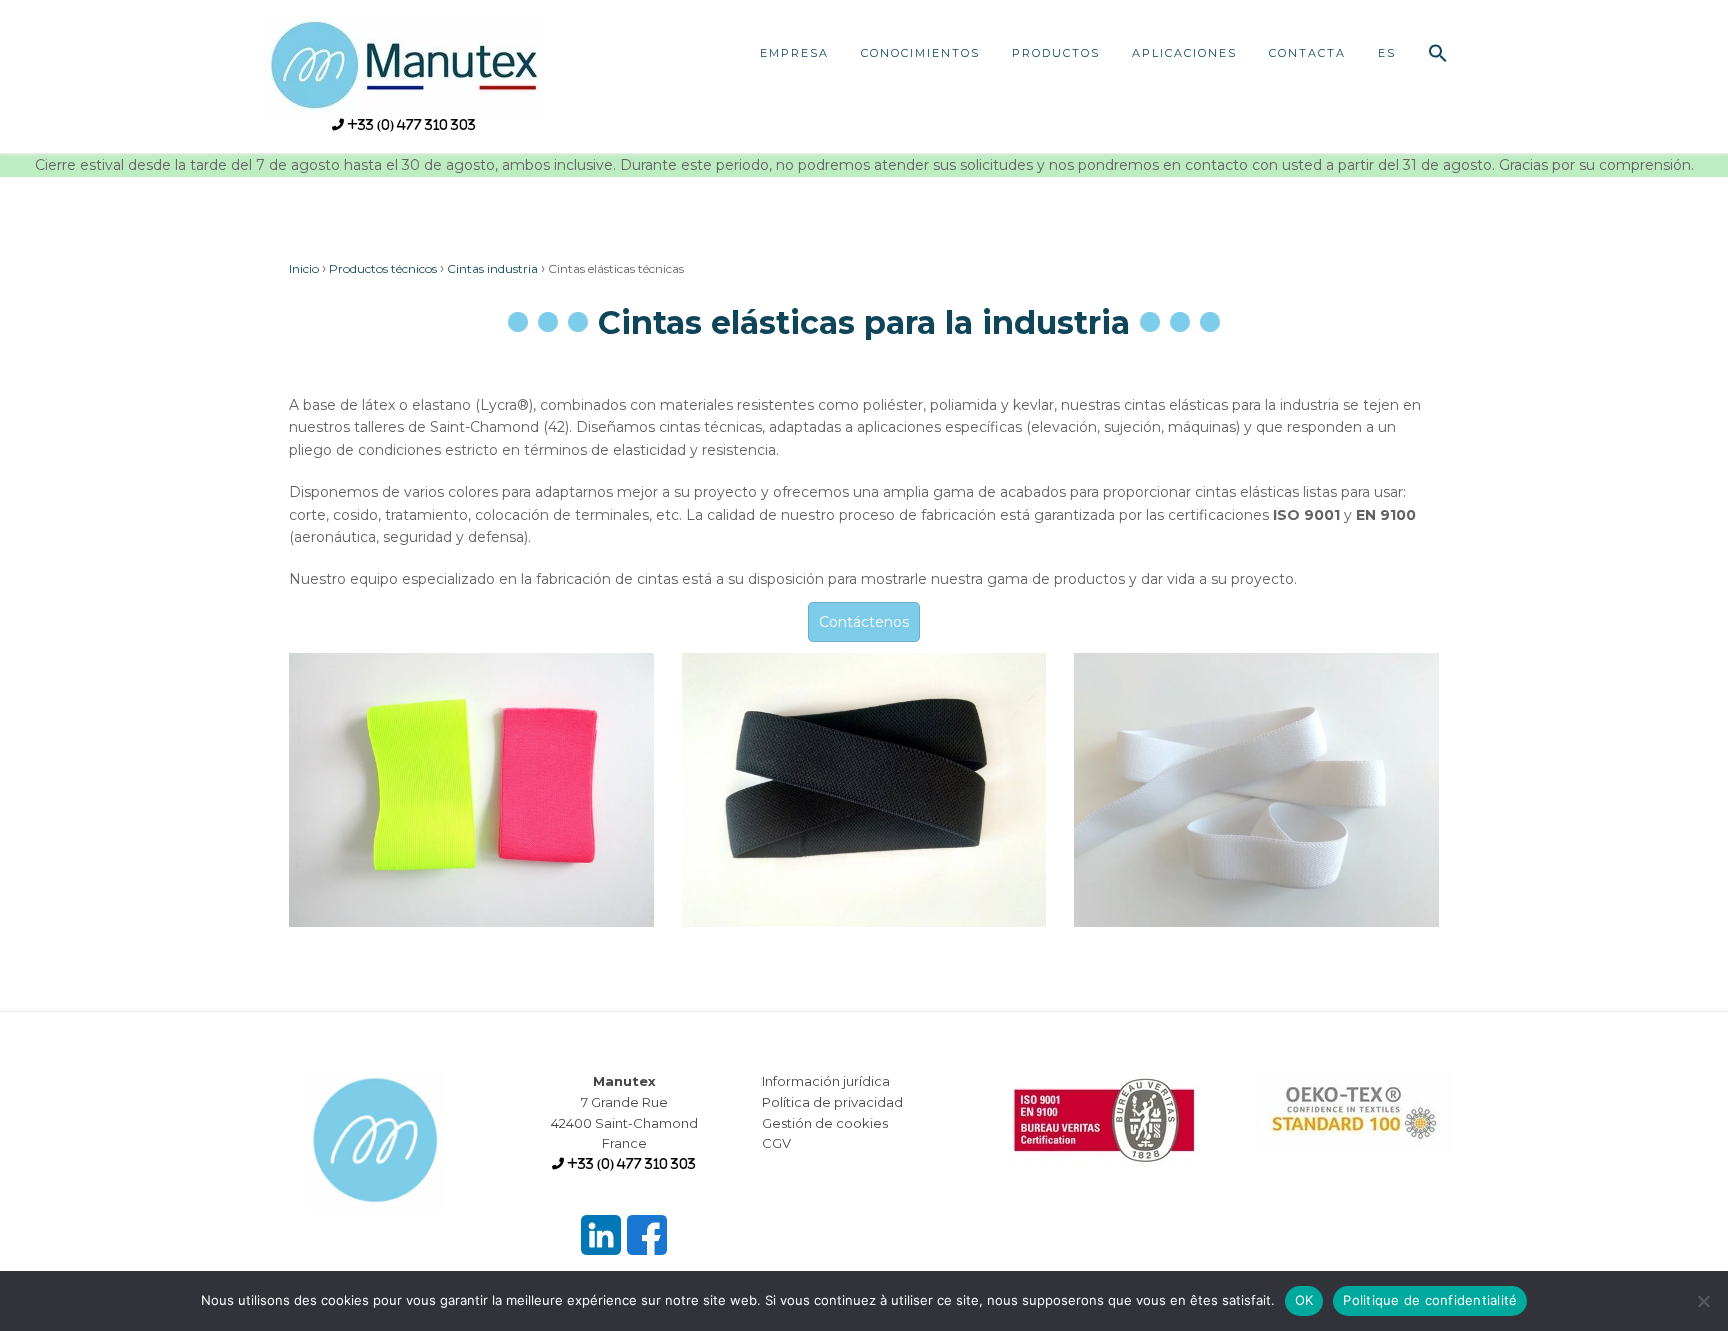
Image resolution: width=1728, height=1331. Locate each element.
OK (1304, 1300)
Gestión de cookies (825, 1123)
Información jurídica (826, 1081)
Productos (1056, 53)
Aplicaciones (1184, 53)
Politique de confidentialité (1430, 1300)
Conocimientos (920, 53)
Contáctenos (864, 622)
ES (1387, 53)
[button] (1438, 55)
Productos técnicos (383, 268)
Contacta (1307, 53)
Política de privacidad (832, 1102)
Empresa (794, 53)
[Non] (1703, 1301)
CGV (776, 1143)
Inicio (304, 268)
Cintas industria (492, 268)
